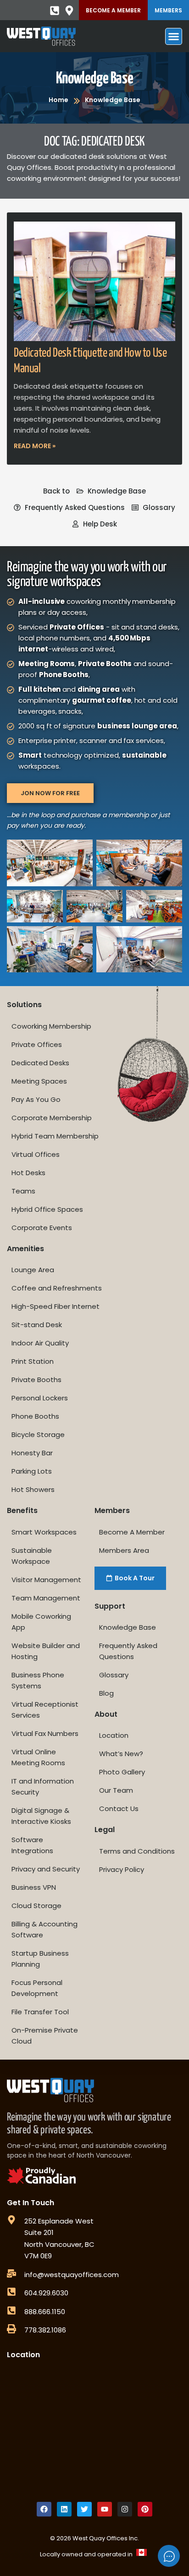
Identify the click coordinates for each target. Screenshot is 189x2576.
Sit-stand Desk (37, 1325)
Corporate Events (42, 1228)
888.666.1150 (45, 2312)
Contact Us (119, 1809)
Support (110, 1606)
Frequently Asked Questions (128, 1651)
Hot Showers (33, 1489)
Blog (106, 1693)
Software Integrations (32, 1845)
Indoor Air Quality (40, 1343)
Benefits (22, 1510)
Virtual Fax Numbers (45, 1733)
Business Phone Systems (38, 1680)
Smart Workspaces (44, 1532)
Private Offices (37, 1044)
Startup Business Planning (40, 1959)
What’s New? (121, 1754)
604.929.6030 (46, 2293)
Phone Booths (35, 1416)
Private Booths (36, 1380)
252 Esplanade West (59, 2221)
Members (168, 10)
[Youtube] (105, 2509)
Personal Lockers (40, 1398)
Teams (23, 1191)
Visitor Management (46, 1580)
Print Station (33, 1361)
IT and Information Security (43, 1787)
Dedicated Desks (40, 1063)
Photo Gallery (122, 1772)
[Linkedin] (64, 2509)
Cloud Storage (36, 1906)
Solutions (24, 1005)
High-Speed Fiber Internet (56, 1306)
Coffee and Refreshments (57, 1288)
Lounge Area (33, 1270)
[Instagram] (125, 2509)
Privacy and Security (46, 1869)
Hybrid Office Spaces (47, 1209)
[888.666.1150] (11, 2310)
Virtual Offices (36, 1154)
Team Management (46, 1598)
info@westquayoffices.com (72, 2275)
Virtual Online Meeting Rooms (38, 1757)
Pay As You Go (36, 1099)
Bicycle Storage (38, 1434)
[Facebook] (44, 2509)
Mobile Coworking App (41, 1622)
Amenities (25, 1249)
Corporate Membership (52, 1118)
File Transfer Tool (40, 2012)
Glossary (114, 1675)
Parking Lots (32, 1471)
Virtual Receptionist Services (45, 1710)
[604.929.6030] (11, 2292)
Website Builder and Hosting (46, 1651)
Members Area (124, 1550)
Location (114, 1735)
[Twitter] (84, 2509)
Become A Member (113, 10)
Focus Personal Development (37, 1988)
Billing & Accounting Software (44, 1929)
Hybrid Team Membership (55, 1136)
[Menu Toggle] (174, 36)
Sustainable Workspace (32, 1556)
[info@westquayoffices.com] (11, 2273)
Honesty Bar (32, 1453)
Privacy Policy (122, 1869)
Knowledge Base (94, 79)
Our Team (116, 1790)
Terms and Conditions (137, 1851)
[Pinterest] (145, 2509)
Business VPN (34, 1887)
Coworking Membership (51, 1026)
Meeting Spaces (39, 1081)
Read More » (35, 446)
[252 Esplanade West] (11, 2220)
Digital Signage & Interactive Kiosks (41, 1816)
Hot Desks (28, 1173)
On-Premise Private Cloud (45, 2036)
